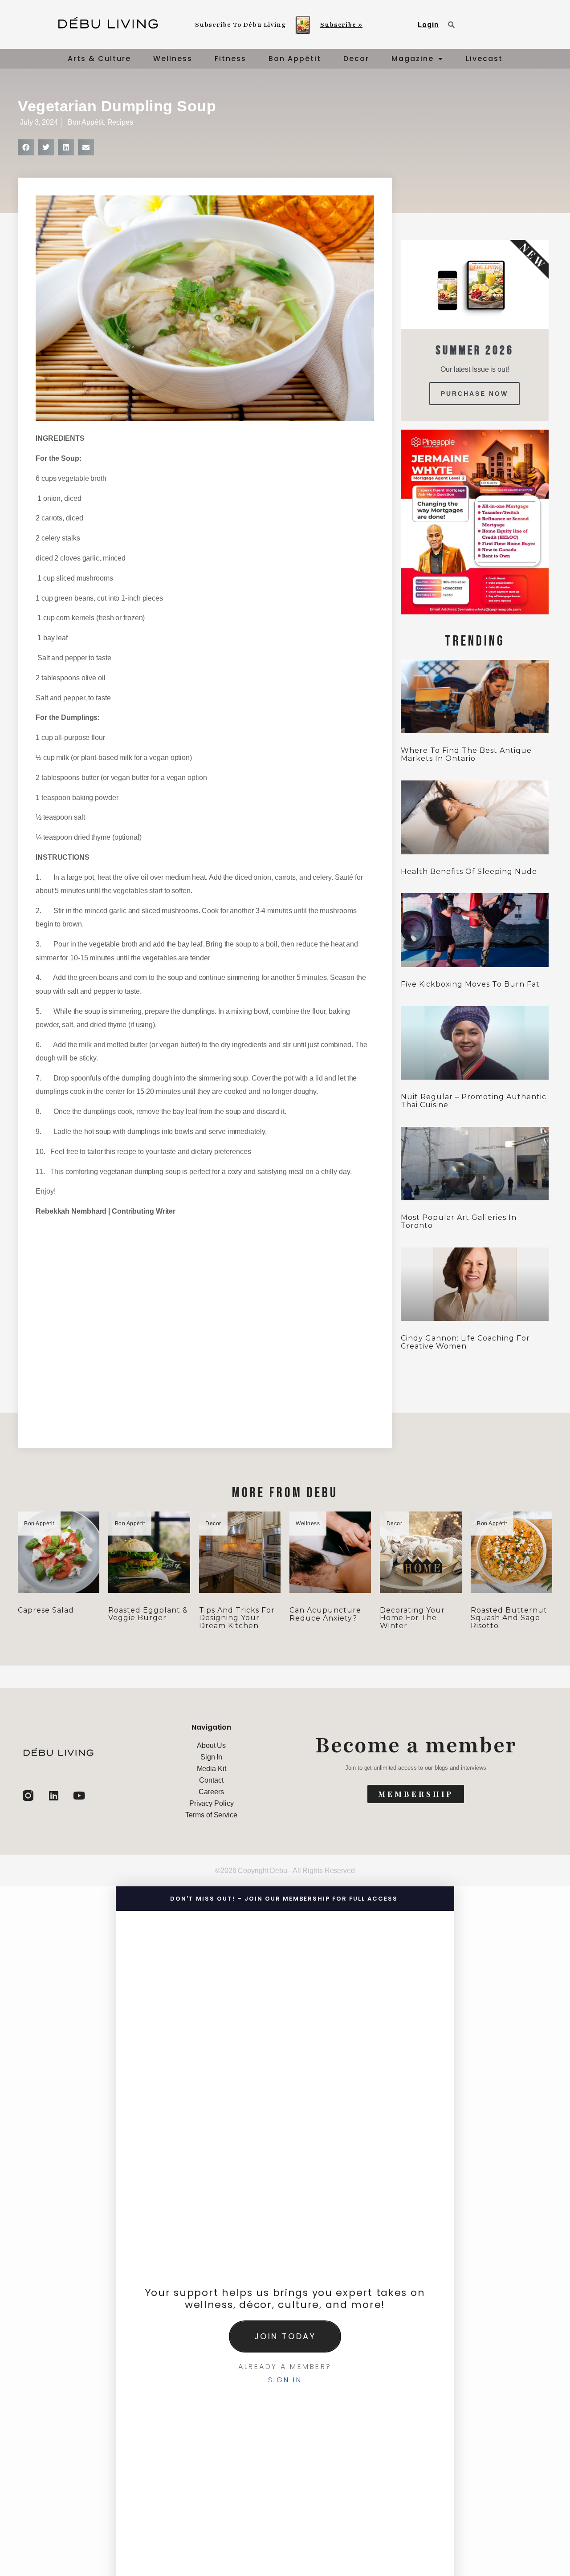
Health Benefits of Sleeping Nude (469, 872)
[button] (26, 147)
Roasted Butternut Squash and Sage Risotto (509, 1618)
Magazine (413, 59)
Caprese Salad (46, 1610)
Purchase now (474, 394)
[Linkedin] (53, 1796)
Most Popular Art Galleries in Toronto (459, 1221)
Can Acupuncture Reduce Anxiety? (325, 1614)
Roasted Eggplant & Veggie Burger (148, 1614)
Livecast (484, 59)
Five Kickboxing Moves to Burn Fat (470, 984)
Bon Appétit (295, 59)
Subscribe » (341, 25)
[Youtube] (79, 1796)
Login (428, 25)
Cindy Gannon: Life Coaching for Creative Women (465, 1342)
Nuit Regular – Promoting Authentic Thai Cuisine (474, 1101)
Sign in (285, 2380)
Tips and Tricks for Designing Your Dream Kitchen (237, 1618)
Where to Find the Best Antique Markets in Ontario (466, 754)
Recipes (120, 122)
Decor (356, 59)
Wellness (173, 59)
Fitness (230, 59)
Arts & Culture (99, 59)
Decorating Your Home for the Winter (412, 1618)
